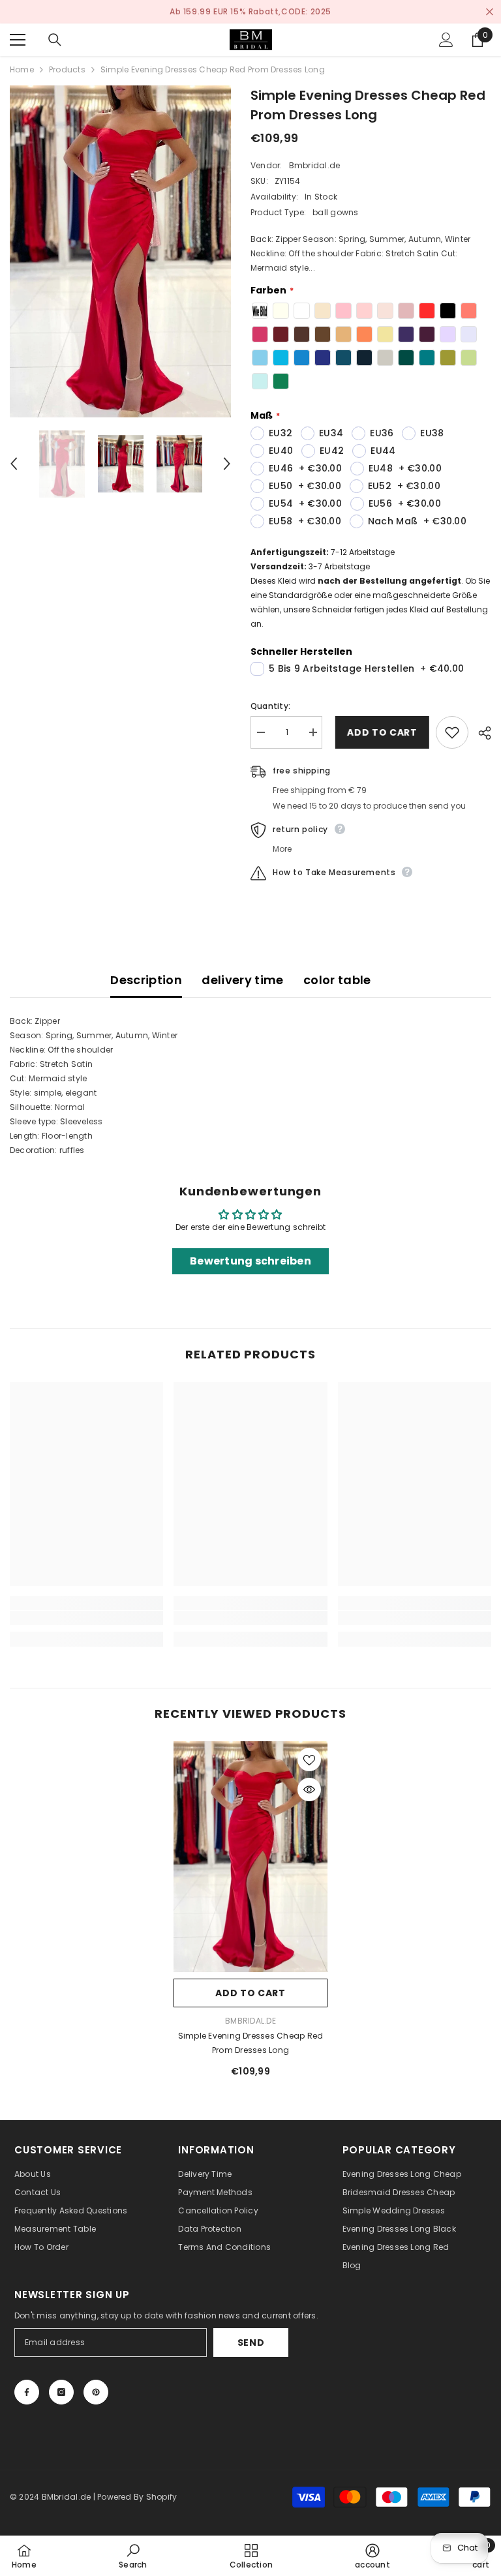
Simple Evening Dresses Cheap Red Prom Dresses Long (251, 2043)
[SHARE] (480, 733)
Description (146, 980)
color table (337, 980)
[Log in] (446, 40)
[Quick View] (309, 1790)
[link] (86, 1618)
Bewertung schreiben (250, 1261)
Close (490, 12)
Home (22, 69)
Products (67, 69)
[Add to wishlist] (452, 732)
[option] (250, 12)
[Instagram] (61, 2392)
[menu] (18, 40)
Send (251, 2343)
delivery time (243, 980)
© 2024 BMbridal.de (50, 2497)
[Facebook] (27, 2392)
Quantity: (270, 706)
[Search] (55, 40)
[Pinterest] (96, 2392)
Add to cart (379, 732)
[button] (14, 464)
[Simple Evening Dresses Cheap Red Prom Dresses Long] (250, 1857)
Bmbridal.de (315, 165)
